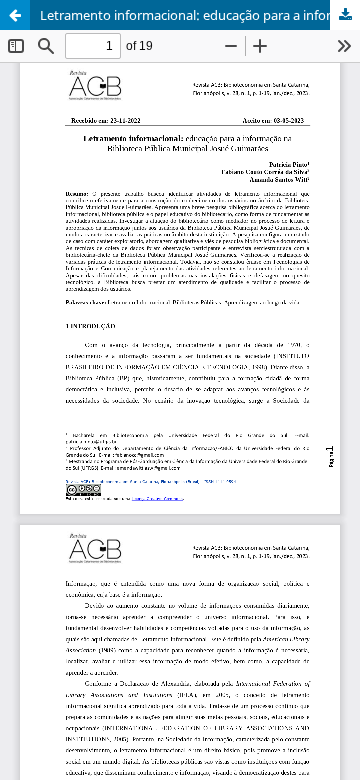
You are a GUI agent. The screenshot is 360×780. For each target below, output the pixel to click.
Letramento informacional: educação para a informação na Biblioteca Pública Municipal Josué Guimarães (200, 15)
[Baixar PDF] (345, 15)
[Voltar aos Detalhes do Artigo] (15, 15)
